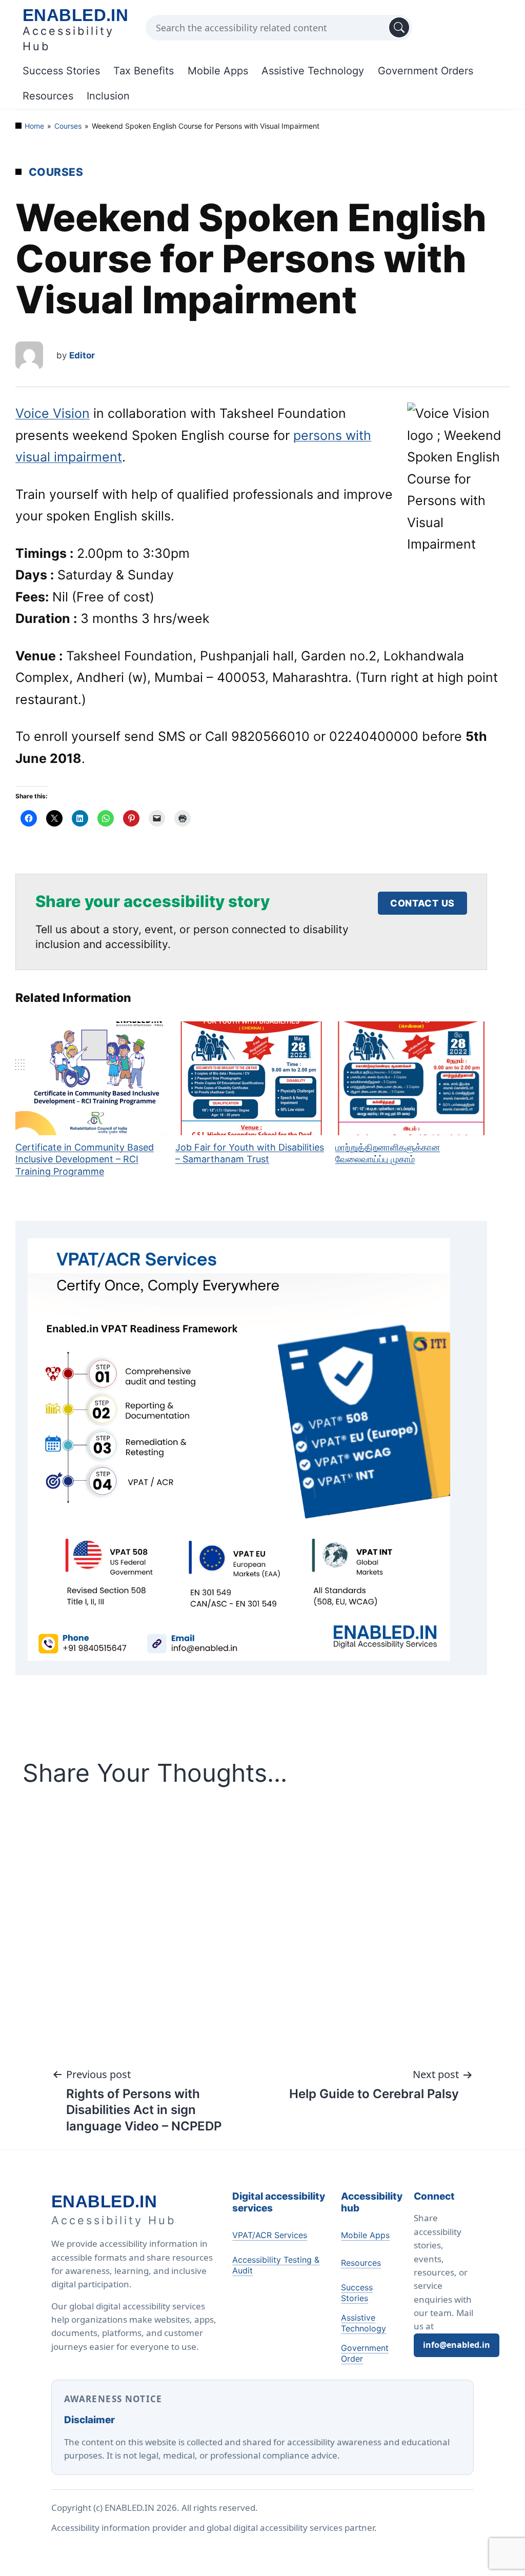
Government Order (365, 2353)
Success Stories (61, 71)
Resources (48, 96)
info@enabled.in (457, 2345)
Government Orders (426, 71)
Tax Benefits (144, 71)
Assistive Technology (313, 71)
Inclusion (108, 96)
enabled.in (75, 15)
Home (34, 126)
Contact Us (422, 903)
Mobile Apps (218, 71)
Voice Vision (53, 413)
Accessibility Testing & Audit (276, 2265)
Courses (68, 126)
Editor (82, 355)
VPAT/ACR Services (270, 2235)
